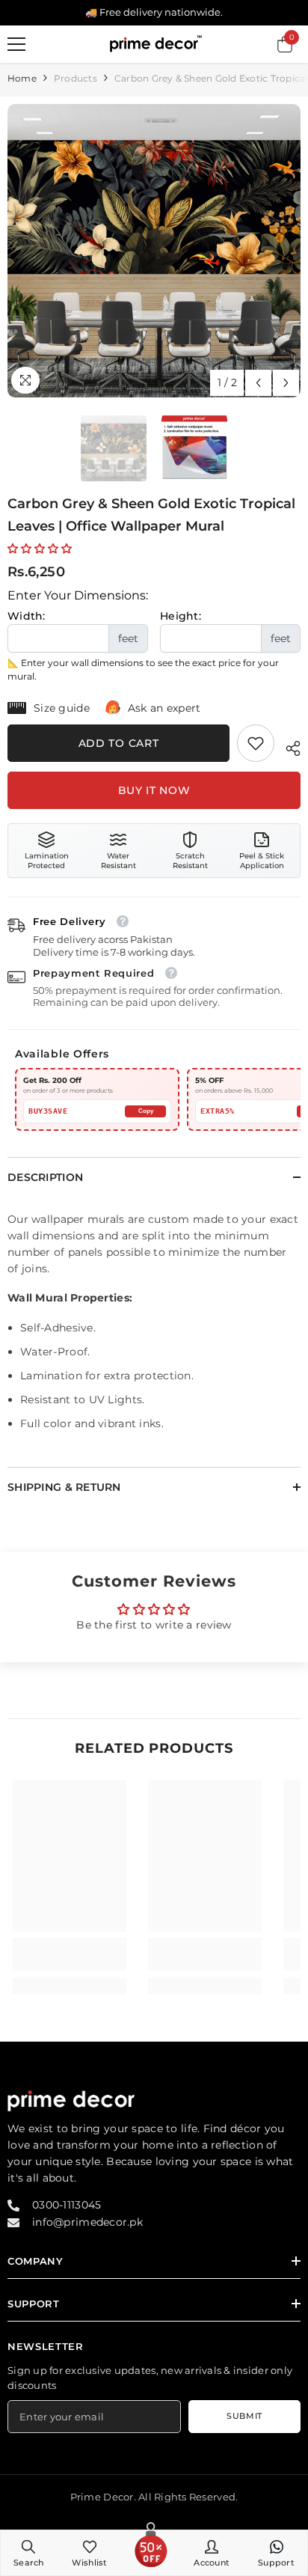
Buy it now (154, 790)
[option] (154, 251)
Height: (181, 616)
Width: (27, 616)
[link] (256, 743)
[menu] (16, 44)
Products (76, 78)
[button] (258, 383)
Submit (244, 2416)
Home (22, 78)
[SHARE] (287, 746)
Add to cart (119, 743)
